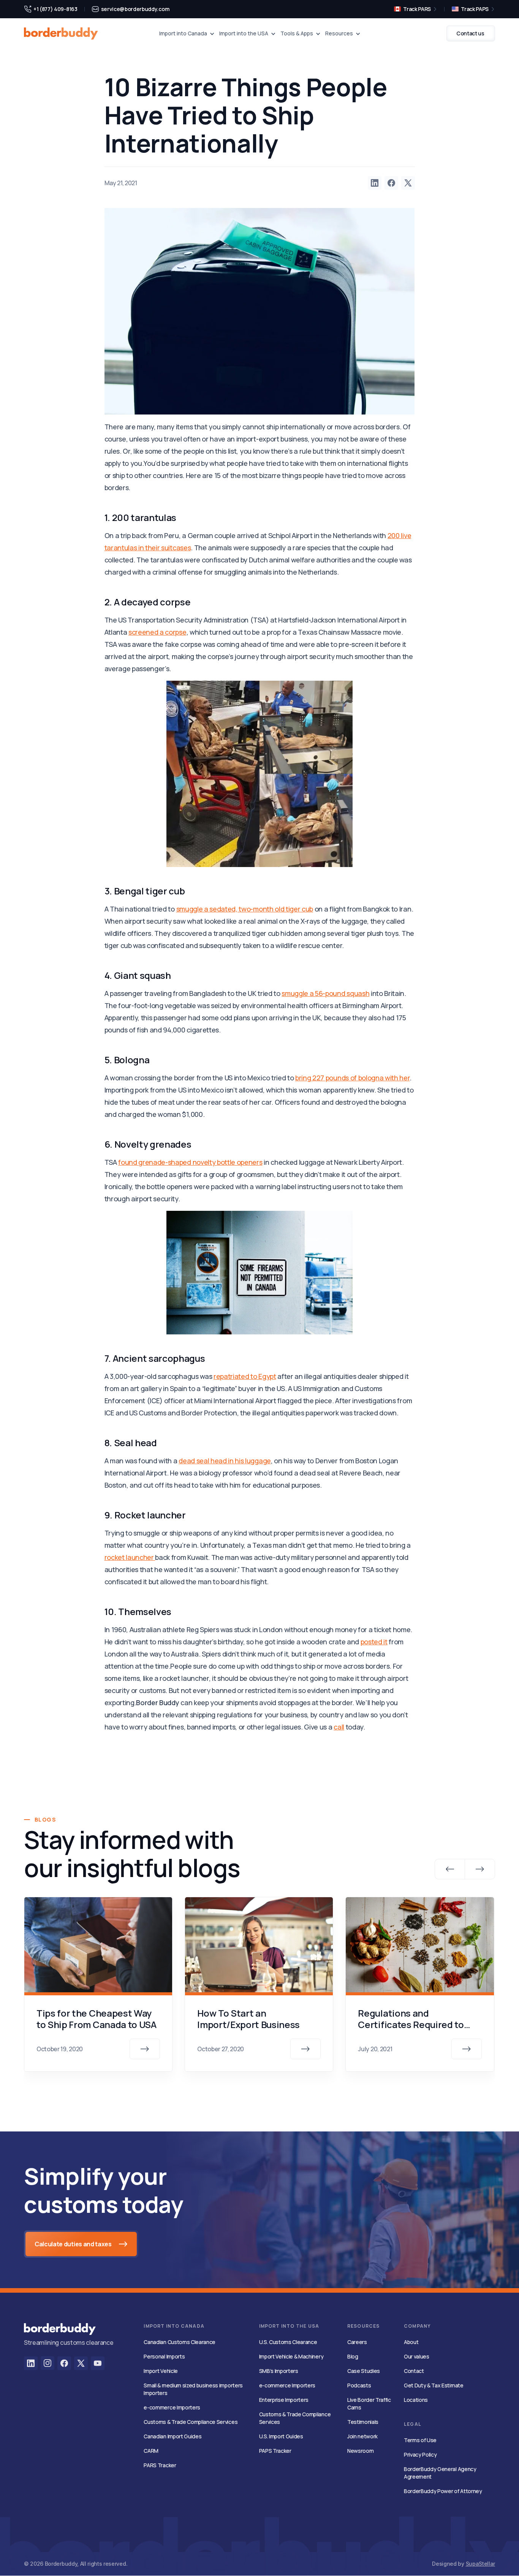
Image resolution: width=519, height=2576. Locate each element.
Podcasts (359, 2385)
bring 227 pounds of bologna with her (352, 1078)
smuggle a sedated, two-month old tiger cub (245, 909)
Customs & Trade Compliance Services (191, 2422)
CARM (151, 2451)
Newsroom (360, 2451)
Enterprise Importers (284, 2400)
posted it (374, 1642)
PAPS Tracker (275, 2451)
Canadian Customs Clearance (180, 2342)
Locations (416, 2400)
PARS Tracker (160, 2465)
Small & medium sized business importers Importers (193, 2389)
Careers (357, 2342)
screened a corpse (157, 632)
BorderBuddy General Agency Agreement (440, 2473)
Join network (362, 2436)
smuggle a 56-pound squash (325, 993)
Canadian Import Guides (172, 2436)
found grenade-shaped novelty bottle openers (190, 1162)
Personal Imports (164, 2356)
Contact (414, 2371)
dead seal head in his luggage (225, 1461)
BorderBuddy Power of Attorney (443, 2491)
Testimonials (363, 2422)
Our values (417, 2356)
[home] (61, 33)
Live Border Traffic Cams (369, 2404)
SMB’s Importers (279, 2371)
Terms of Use (420, 2440)
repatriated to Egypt (245, 1376)
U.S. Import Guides (281, 2436)
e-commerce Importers (172, 2407)
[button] (187, 33)
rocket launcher (130, 1557)
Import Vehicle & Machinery (291, 2356)
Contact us (470, 33)
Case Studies (364, 2371)
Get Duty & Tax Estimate (434, 2385)
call (339, 1727)
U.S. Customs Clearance (288, 2342)
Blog (353, 2356)
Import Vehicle (161, 2371)
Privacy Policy (420, 2455)
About (411, 2342)
